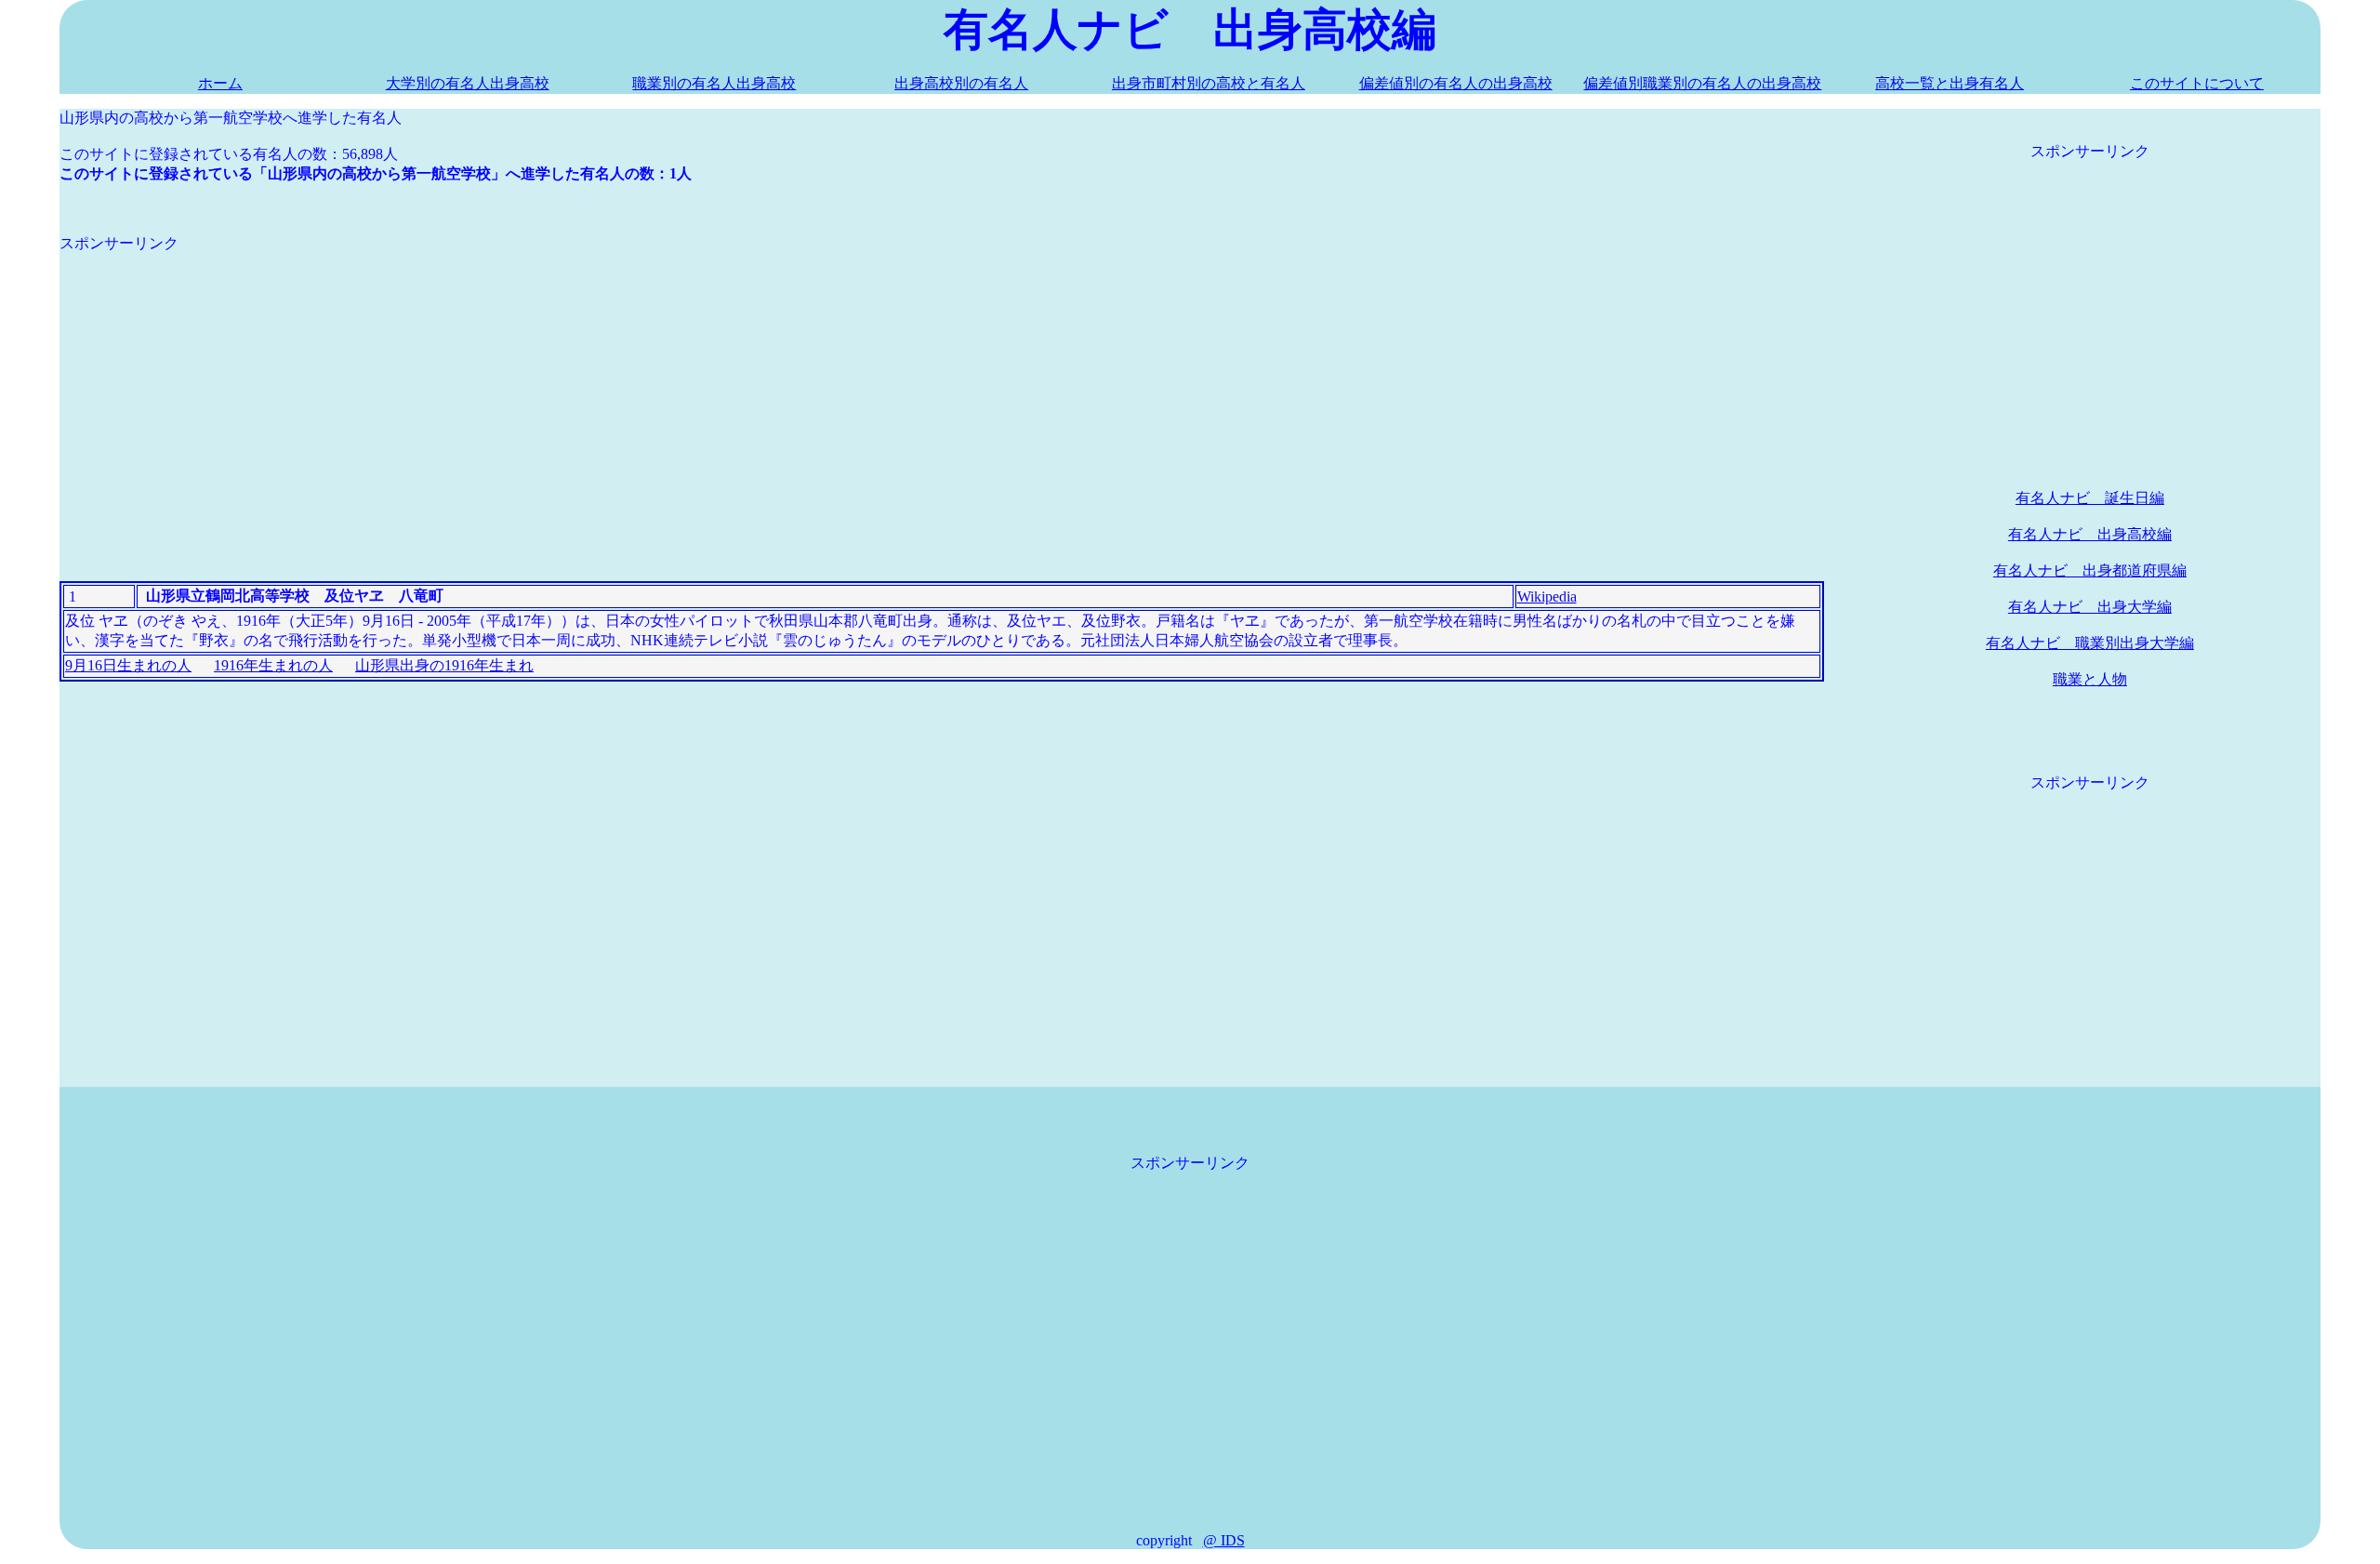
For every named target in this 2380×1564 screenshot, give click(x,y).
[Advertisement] (617, 384)
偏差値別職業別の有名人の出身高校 (1702, 83)
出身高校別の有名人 (961, 83)
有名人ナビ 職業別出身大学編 (2090, 643)
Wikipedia (1547, 596)
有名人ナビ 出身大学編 (2090, 607)
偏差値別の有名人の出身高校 (1456, 83)
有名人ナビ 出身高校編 (2090, 534)
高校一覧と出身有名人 (1950, 83)
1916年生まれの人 (273, 665)
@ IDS (1224, 1540)
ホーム (220, 83)
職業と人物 (2090, 679)
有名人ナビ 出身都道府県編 (2090, 570)
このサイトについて (2197, 83)
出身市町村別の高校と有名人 (1209, 83)
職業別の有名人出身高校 (714, 83)
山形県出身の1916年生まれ (444, 665)
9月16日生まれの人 (128, 665)
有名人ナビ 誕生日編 (2090, 498)
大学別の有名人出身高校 (468, 83)
